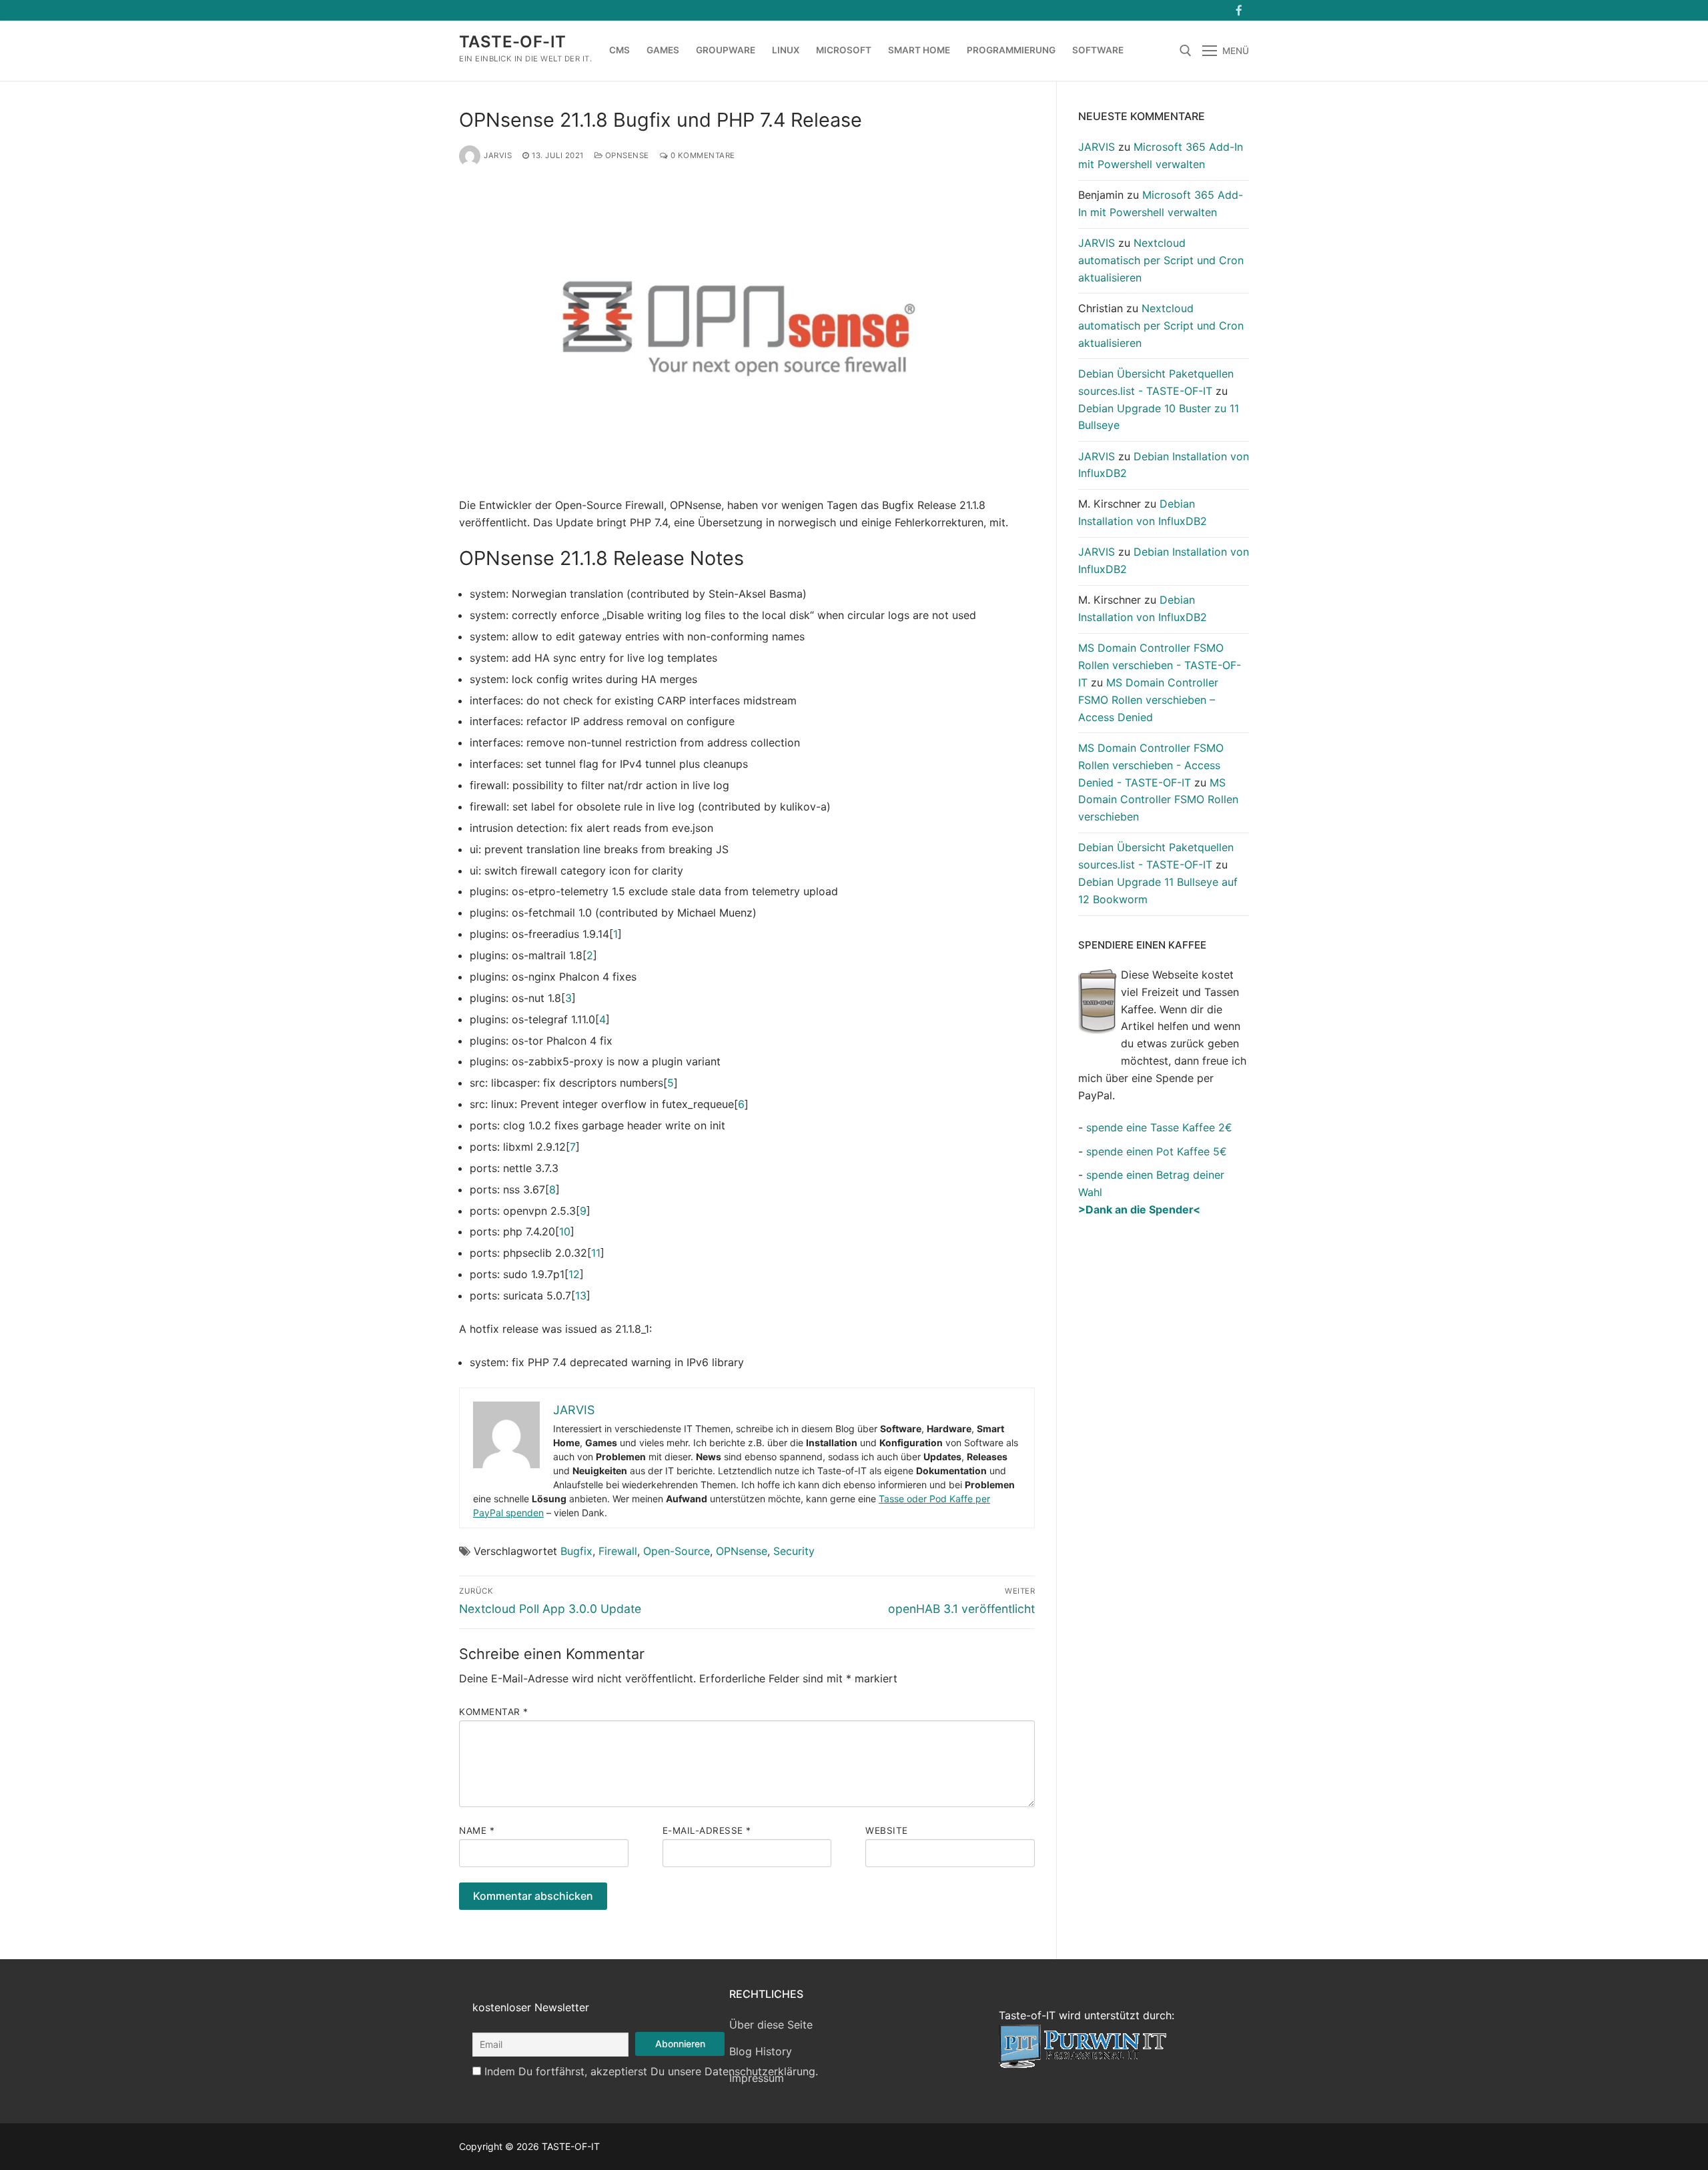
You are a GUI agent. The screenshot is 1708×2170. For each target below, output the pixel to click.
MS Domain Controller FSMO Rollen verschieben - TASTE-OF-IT (1160, 665)
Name (477, 1830)
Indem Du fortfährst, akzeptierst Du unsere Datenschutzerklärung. (651, 2071)
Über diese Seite (771, 2025)
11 (596, 1253)
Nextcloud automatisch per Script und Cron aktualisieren (1161, 260)
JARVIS (498, 155)
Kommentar (494, 1712)
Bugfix (576, 1551)
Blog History (761, 2051)
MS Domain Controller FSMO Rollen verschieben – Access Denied (1148, 700)
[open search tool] (1186, 51)
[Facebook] (1239, 10)
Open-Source (677, 1551)
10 (565, 1231)
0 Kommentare (702, 155)
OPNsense (626, 155)
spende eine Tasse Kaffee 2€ (1159, 1127)
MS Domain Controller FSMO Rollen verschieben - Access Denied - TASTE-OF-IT (1151, 765)
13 (581, 1295)
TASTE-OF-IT (512, 42)
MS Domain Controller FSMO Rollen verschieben (1158, 800)
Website (887, 1830)
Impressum (757, 2078)
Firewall (618, 1551)
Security (794, 1551)
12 (574, 1274)
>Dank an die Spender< (1139, 1209)
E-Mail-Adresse (707, 1830)
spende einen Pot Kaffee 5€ (1157, 1151)
